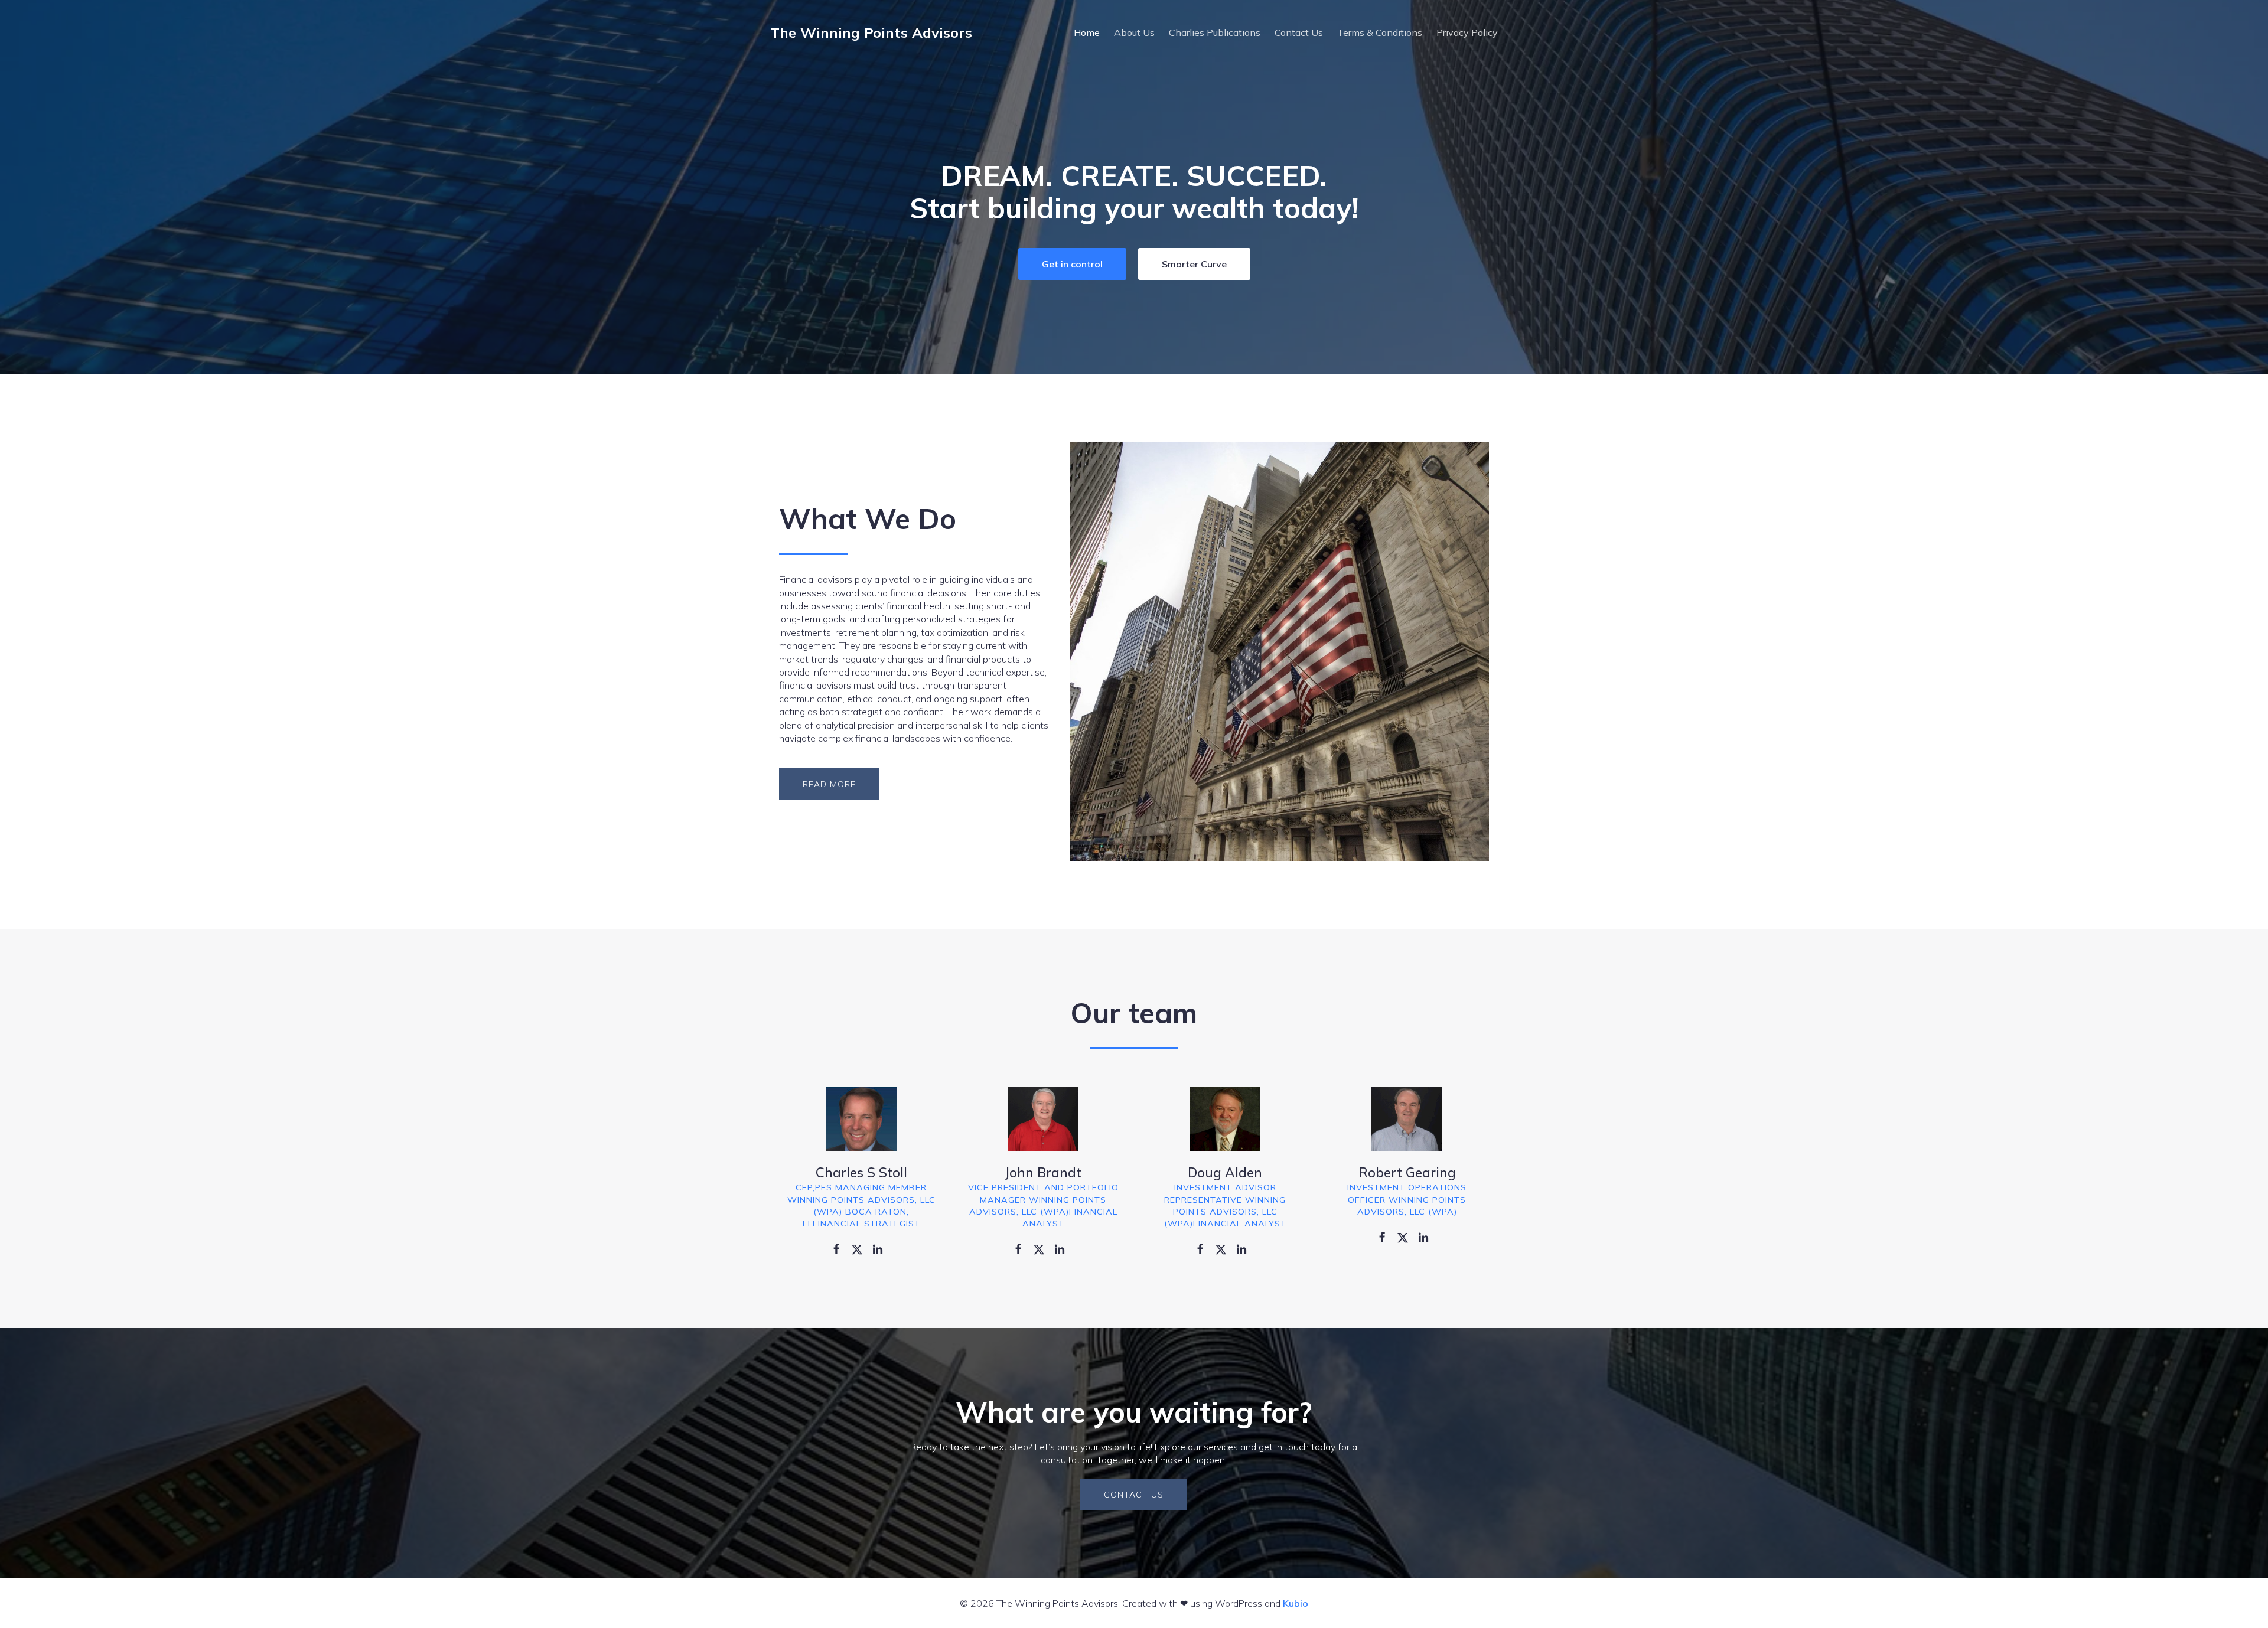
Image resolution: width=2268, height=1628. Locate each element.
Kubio (1296, 1603)
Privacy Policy (1467, 32)
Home (1087, 32)
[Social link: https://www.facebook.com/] (841, 1248)
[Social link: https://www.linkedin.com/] (882, 1248)
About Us (1134, 32)
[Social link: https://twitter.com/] (861, 1248)
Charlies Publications (1215, 32)
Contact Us (1299, 32)
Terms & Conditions (1380, 32)
